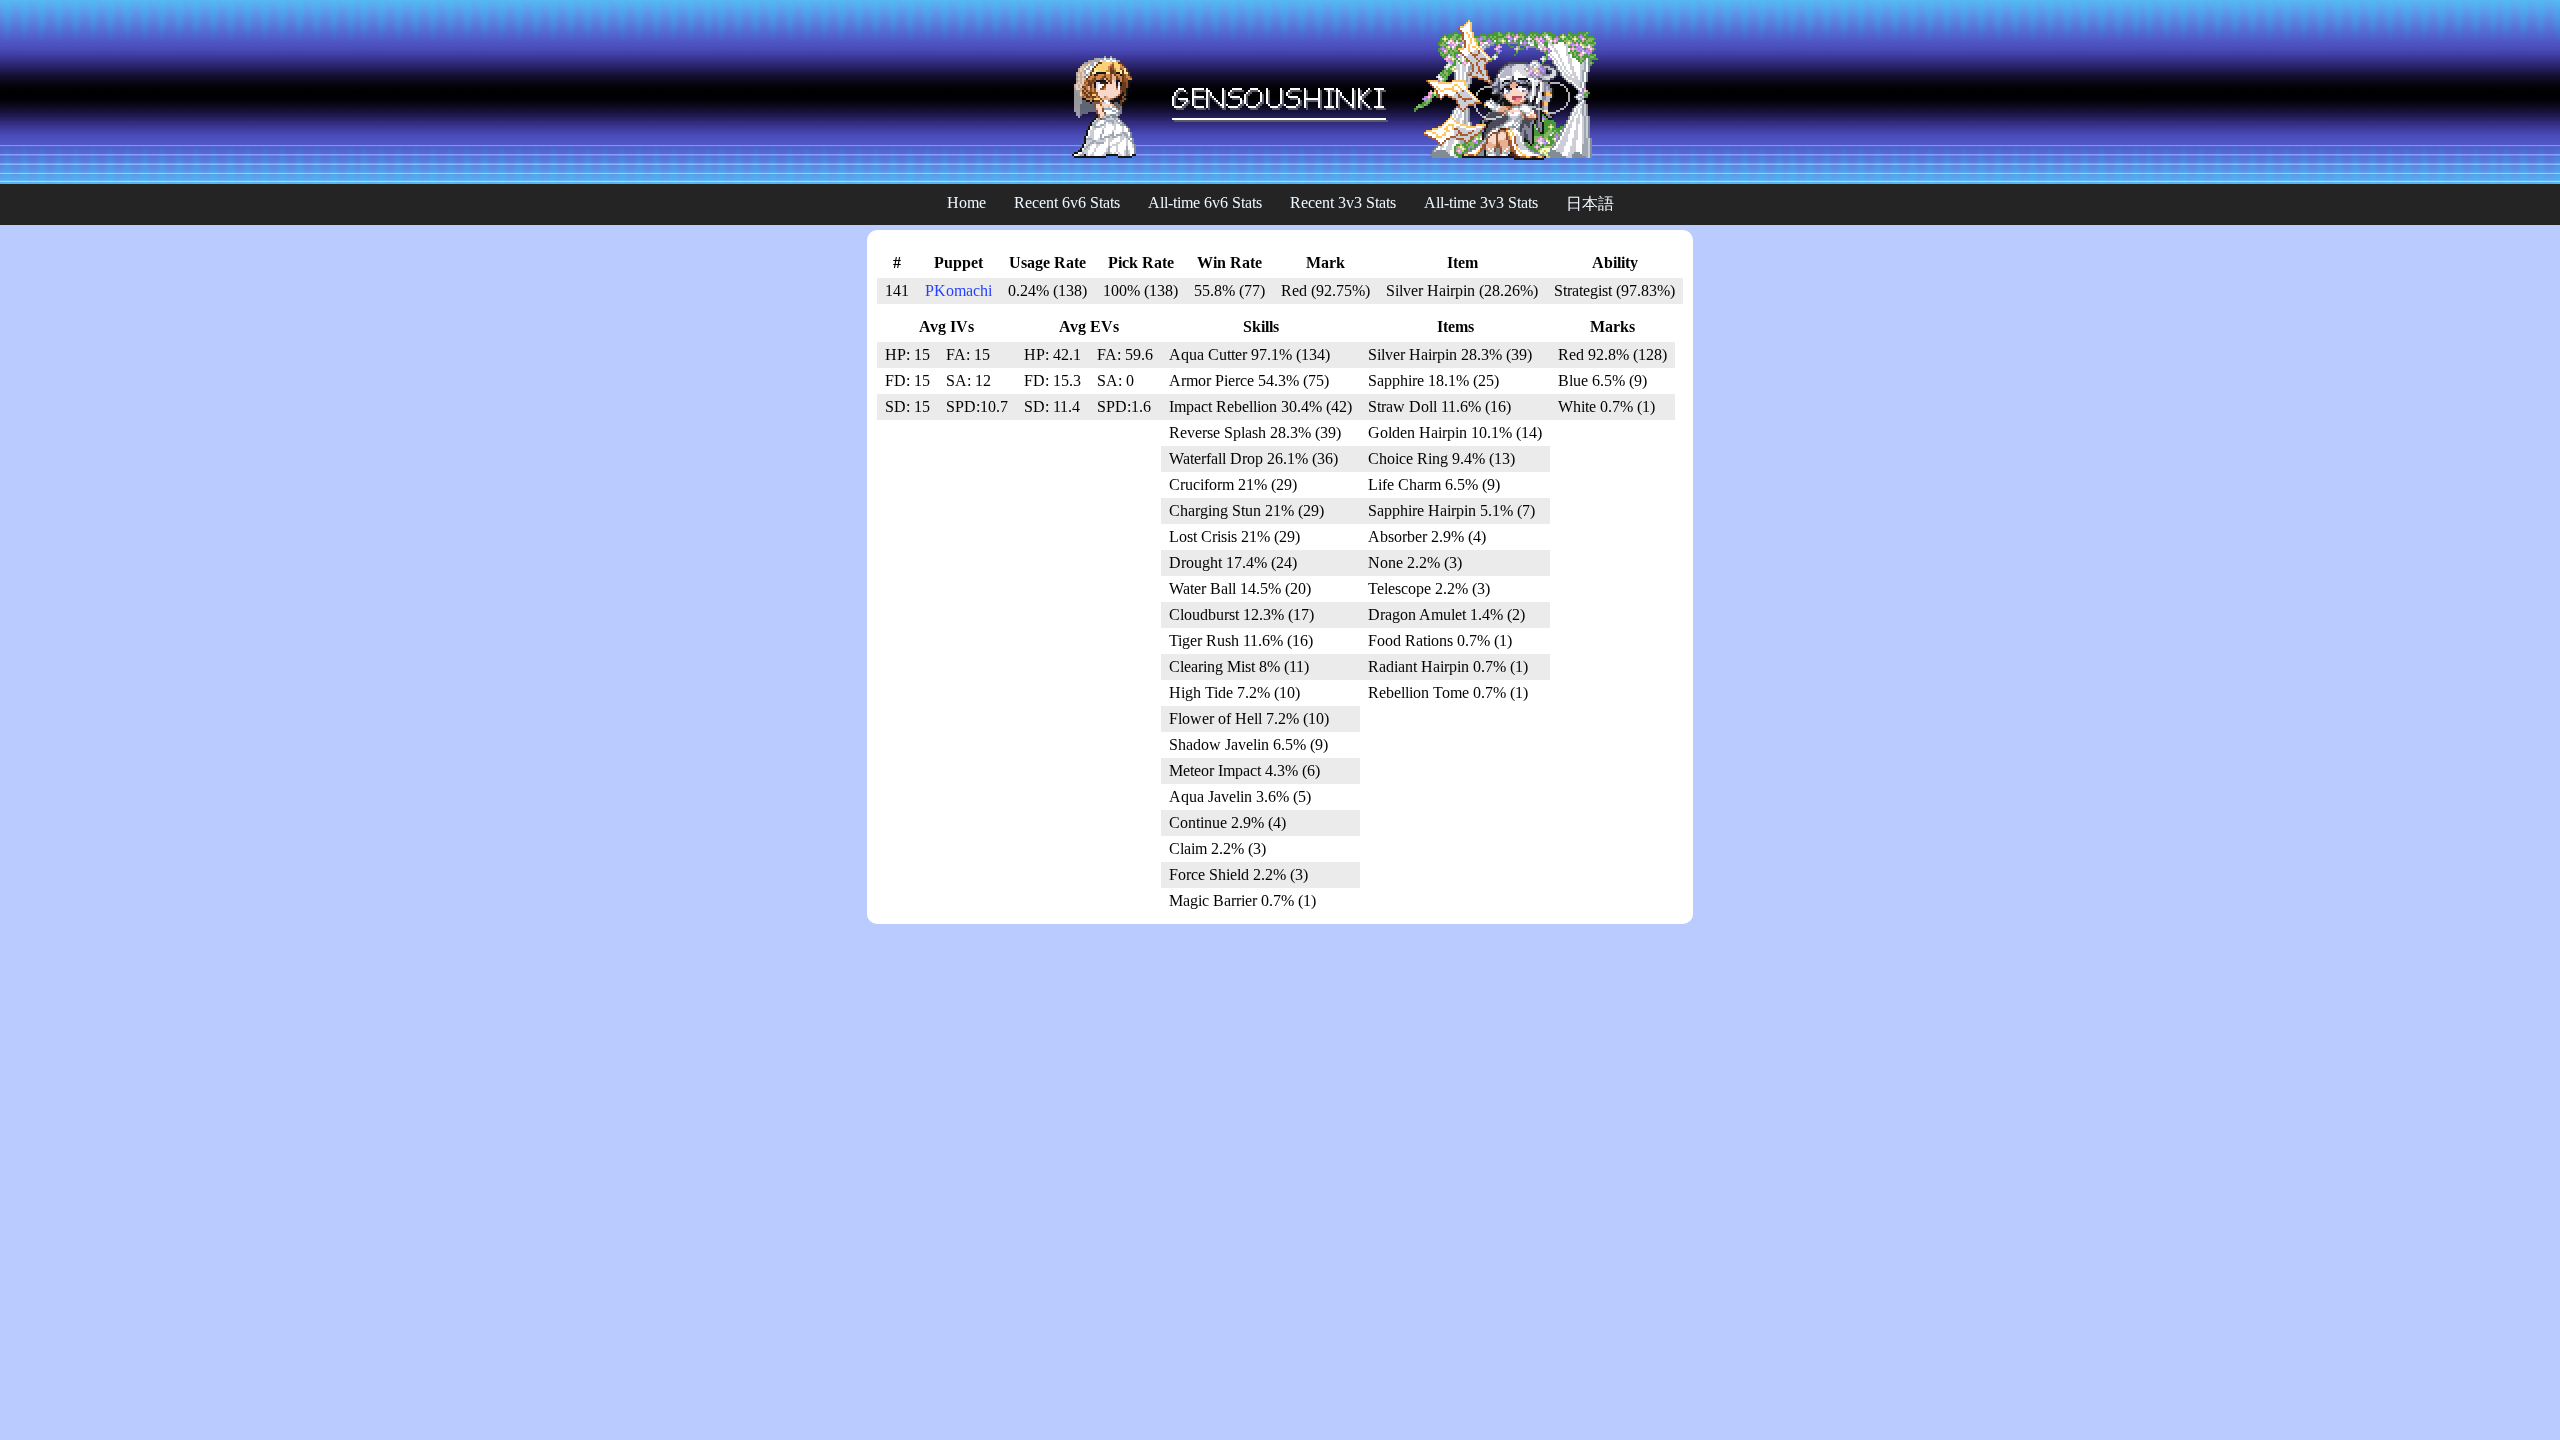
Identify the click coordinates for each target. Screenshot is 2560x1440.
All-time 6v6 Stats (1205, 202)
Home (966, 202)
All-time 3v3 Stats (1481, 202)
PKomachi (958, 290)
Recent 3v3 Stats (1343, 202)
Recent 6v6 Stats (1067, 202)
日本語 (1590, 203)
